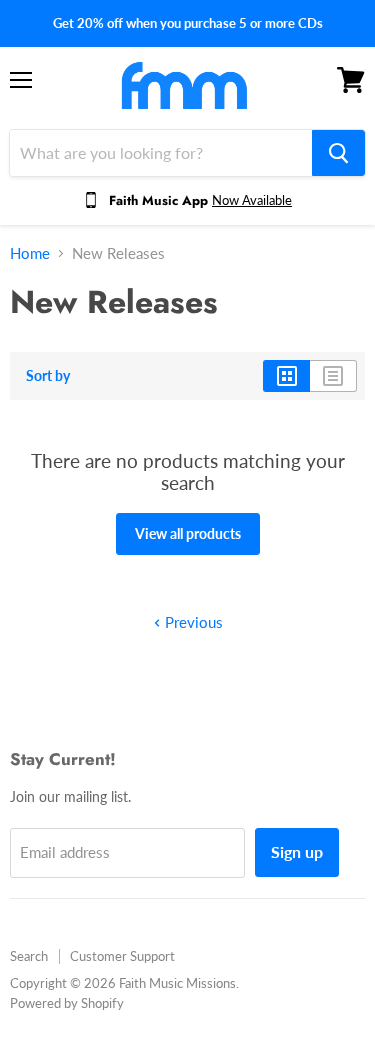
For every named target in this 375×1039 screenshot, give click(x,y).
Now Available (252, 200)
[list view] (333, 376)
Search (29, 956)
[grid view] (286, 376)
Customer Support (122, 956)
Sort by (48, 376)
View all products (188, 533)
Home (30, 253)
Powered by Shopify (67, 1003)
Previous (192, 622)
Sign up (297, 851)
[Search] (338, 153)
